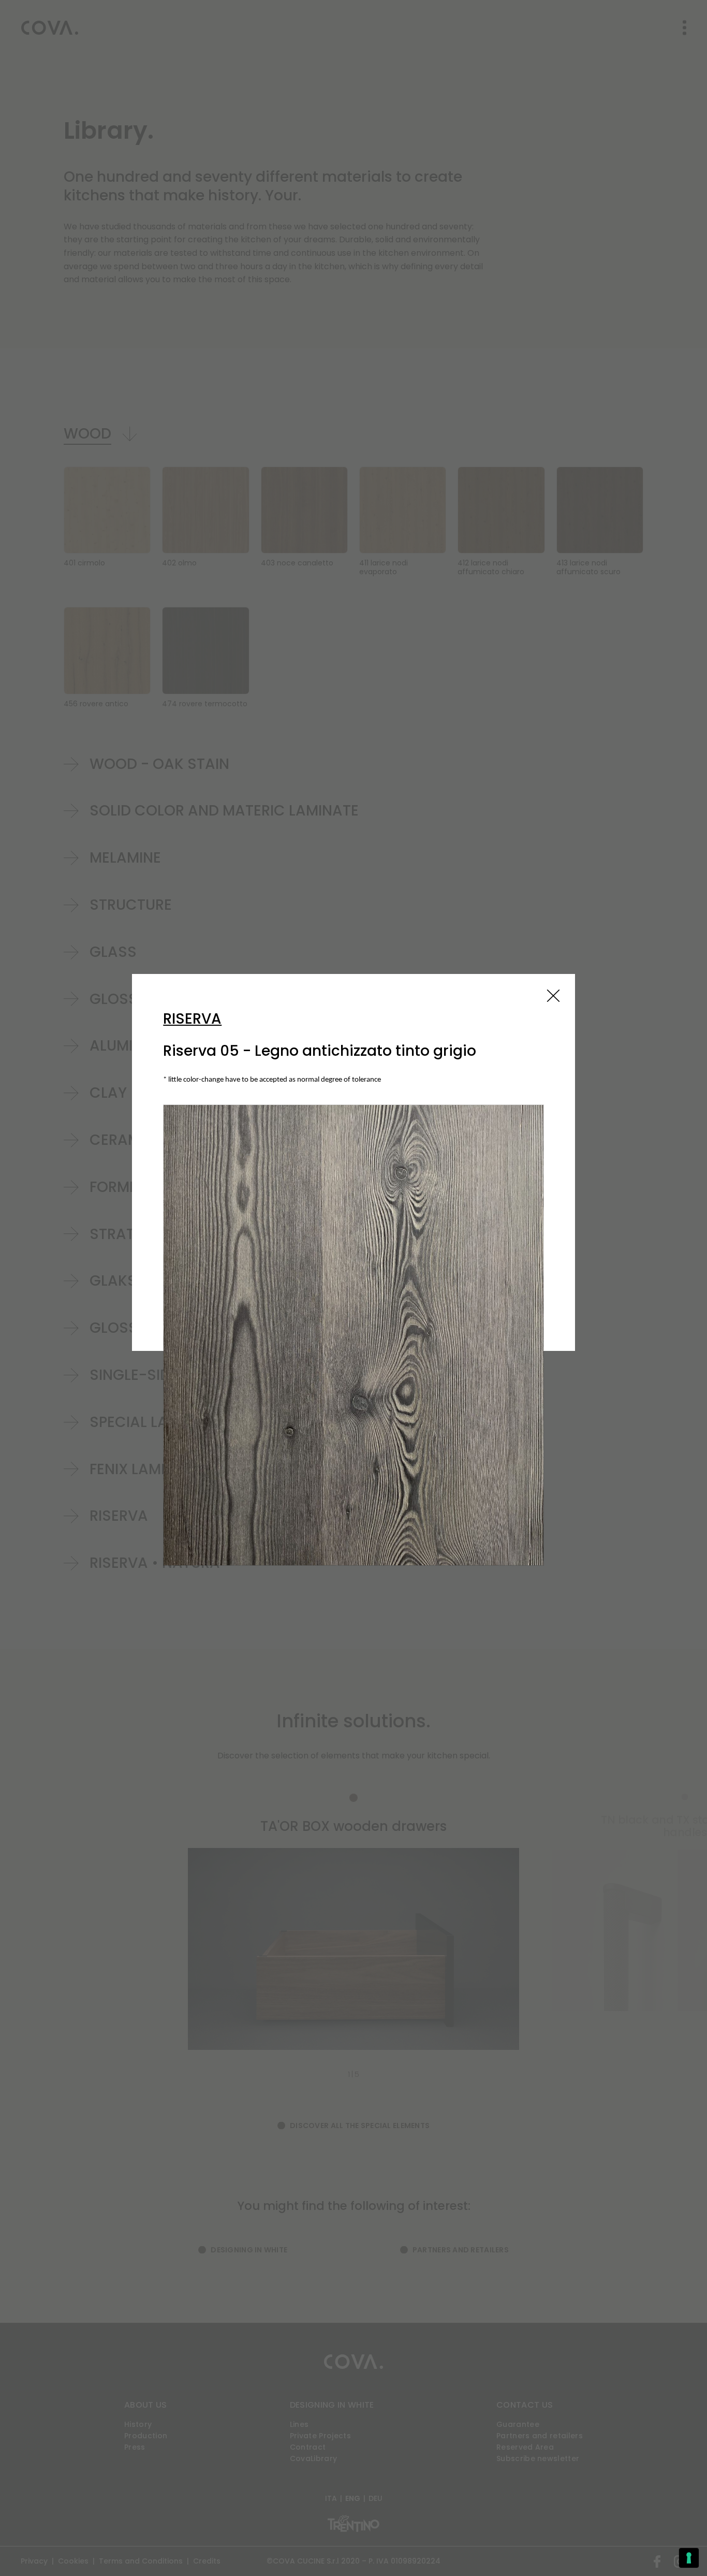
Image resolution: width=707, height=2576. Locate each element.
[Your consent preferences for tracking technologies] (689, 2558)
